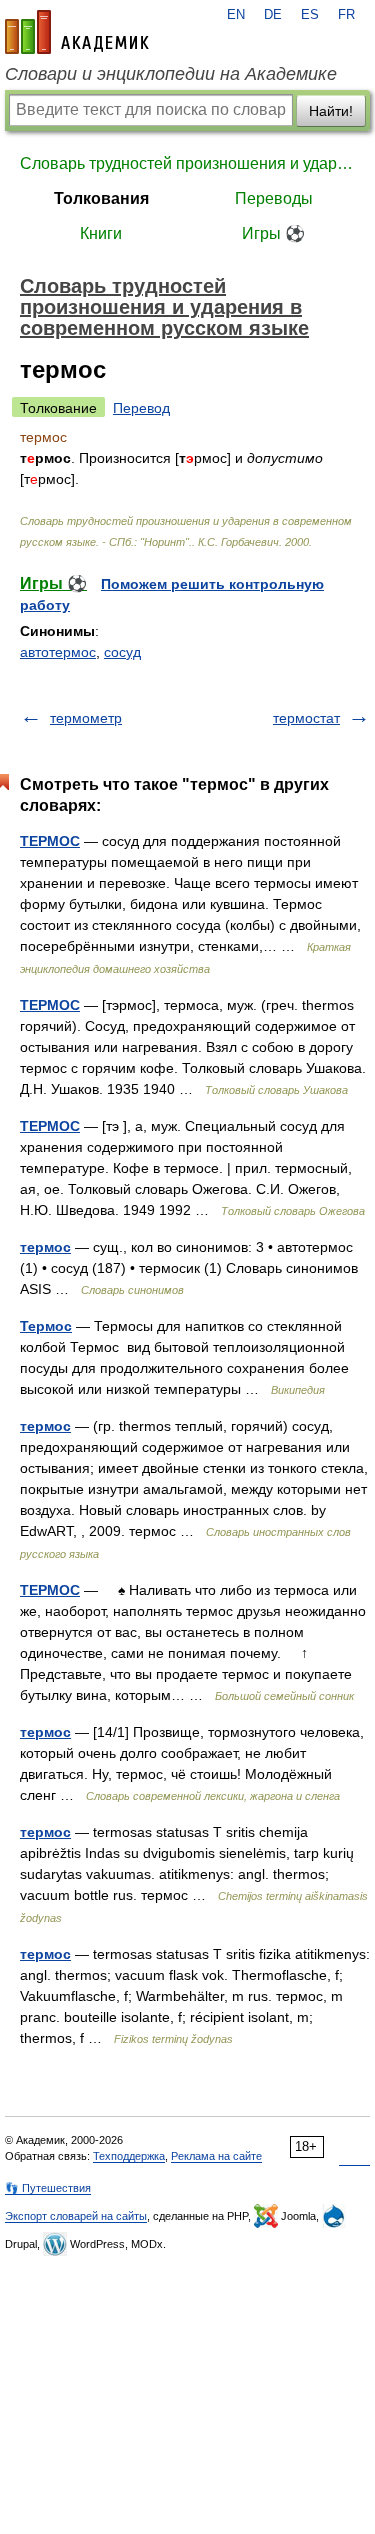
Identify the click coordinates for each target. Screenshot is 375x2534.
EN (236, 15)
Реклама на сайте (216, 2156)
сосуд (122, 652)
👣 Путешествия (48, 2188)
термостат (306, 718)
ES (310, 15)
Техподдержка (129, 2156)
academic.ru (77, 32)
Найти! (331, 111)
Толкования (101, 198)
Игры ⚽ (273, 233)
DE (273, 15)
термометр (86, 718)
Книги (101, 233)
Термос (46, 1326)
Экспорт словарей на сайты (76, 2216)
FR (346, 15)
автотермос (58, 652)
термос (45, 1247)
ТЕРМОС (50, 841)
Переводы (274, 198)
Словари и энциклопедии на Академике (171, 74)
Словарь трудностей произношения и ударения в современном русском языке (187, 163)
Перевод (141, 408)
